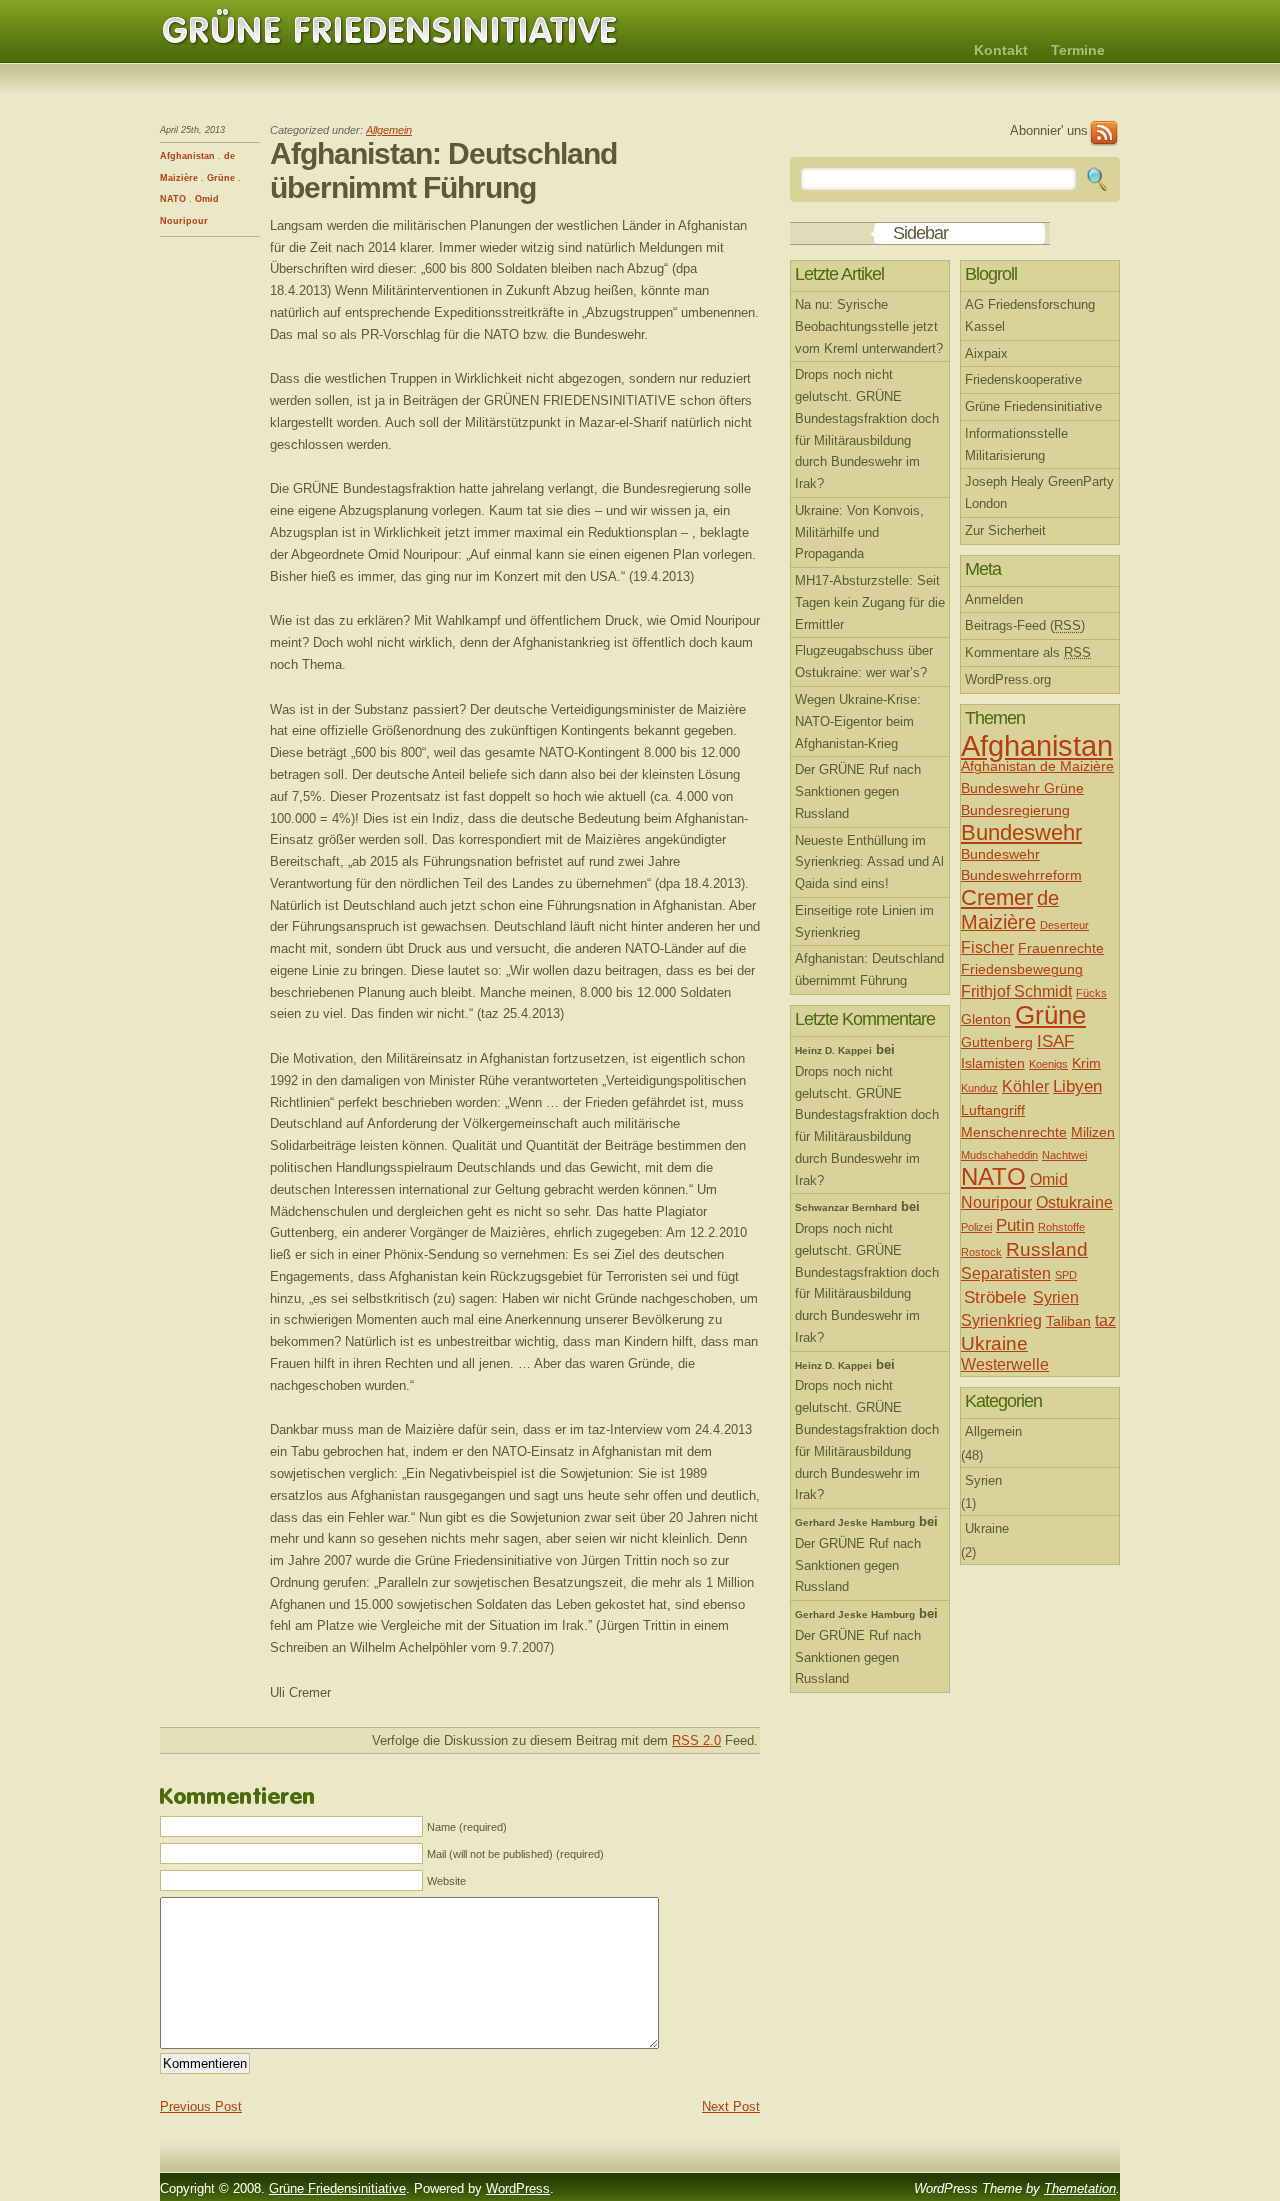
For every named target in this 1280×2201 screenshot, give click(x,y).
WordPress (518, 2188)
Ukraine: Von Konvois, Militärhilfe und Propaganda (859, 532)
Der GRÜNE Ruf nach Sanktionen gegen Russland (858, 791)
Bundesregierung (1015, 810)
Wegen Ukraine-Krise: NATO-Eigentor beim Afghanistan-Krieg (858, 721)
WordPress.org (1008, 679)
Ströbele (995, 1297)
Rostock (981, 1252)
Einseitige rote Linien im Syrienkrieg (864, 921)
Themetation (1080, 2188)
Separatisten (1006, 1273)
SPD (1066, 1275)
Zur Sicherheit (1005, 530)
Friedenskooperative (1023, 379)
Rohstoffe (1061, 1227)
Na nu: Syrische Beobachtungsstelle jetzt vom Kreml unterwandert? (869, 326)
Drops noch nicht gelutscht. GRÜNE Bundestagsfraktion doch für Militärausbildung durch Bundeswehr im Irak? (867, 429)
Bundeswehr (1021, 832)
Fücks (1091, 993)
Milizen (1093, 1132)
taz (1105, 1320)
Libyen (1077, 1086)
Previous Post (201, 2106)
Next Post (731, 2106)
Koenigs (1048, 1064)
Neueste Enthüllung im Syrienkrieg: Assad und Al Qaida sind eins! (869, 862)
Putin (1015, 1225)
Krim (1086, 1063)
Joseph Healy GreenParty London (1039, 492)
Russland (1047, 1249)
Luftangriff (993, 1110)
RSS (1104, 133)
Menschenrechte (1014, 1132)
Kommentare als (1028, 652)
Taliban (1068, 1321)
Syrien (1056, 1297)
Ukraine (994, 1343)
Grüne (221, 178)
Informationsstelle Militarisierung (1016, 444)
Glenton (986, 1019)
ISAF (1055, 1041)
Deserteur (1064, 925)
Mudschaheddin (999, 1155)
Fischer (987, 947)
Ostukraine (1074, 1202)
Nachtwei (1064, 1155)
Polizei (976, 1227)
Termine (1078, 50)
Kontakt (1001, 50)
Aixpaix (986, 353)
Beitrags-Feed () (1025, 625)
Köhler (1025, 1086)
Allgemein (389, 130)
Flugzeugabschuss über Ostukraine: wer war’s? (864, 661)
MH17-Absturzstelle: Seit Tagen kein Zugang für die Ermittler (870, 602)
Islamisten (993, 1063)
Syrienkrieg (1001, 1320)
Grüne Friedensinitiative (390, 31)
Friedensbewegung (1022, 969)
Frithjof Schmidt (1016, 991)
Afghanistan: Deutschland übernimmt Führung (869, 969)
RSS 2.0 (696, 1740)
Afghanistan (187, 156)
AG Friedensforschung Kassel (1030, 315)
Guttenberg (997, 1042)
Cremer (997, 897)
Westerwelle (1005, 1364)
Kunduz (979, 1088)
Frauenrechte (1061, 948)
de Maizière (1010, 910)
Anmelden (994, 599)
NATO (173, 199)
